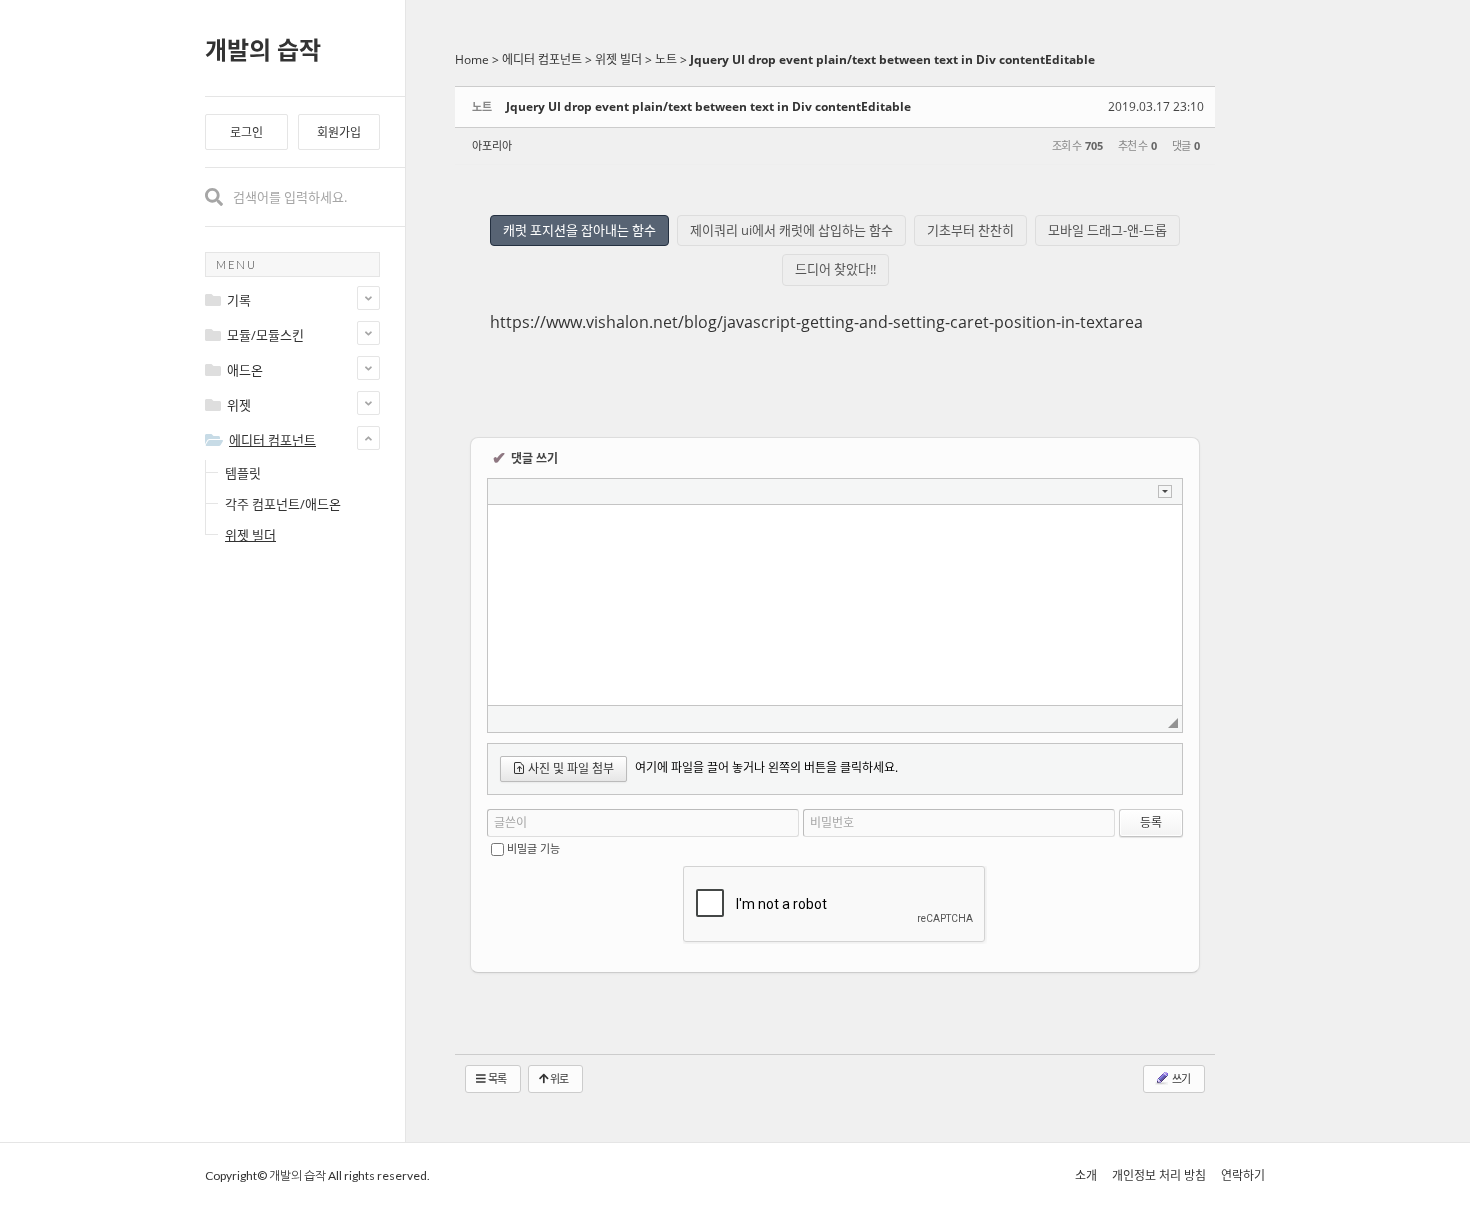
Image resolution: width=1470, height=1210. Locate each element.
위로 (558, 1078)
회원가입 (339, 132)
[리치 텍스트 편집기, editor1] (835, 605)
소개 (1086, 1175)
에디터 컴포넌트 (542, 59)
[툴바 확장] (1165, 491)
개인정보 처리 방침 (1159, 1175)
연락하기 (1243, 1175)
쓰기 (1180, 1078)
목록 (496, 1078)
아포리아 (492, 145)
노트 (666, 59)
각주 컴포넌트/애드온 (283, 504)
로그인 (246, 132)
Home (472, 59)
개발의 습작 (263, 49)
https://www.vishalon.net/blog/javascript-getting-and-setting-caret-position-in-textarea (816, 322)
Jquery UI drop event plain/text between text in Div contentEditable (892, 59)
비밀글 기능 (533, 848)
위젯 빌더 (250, 535)
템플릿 (243, 473)
